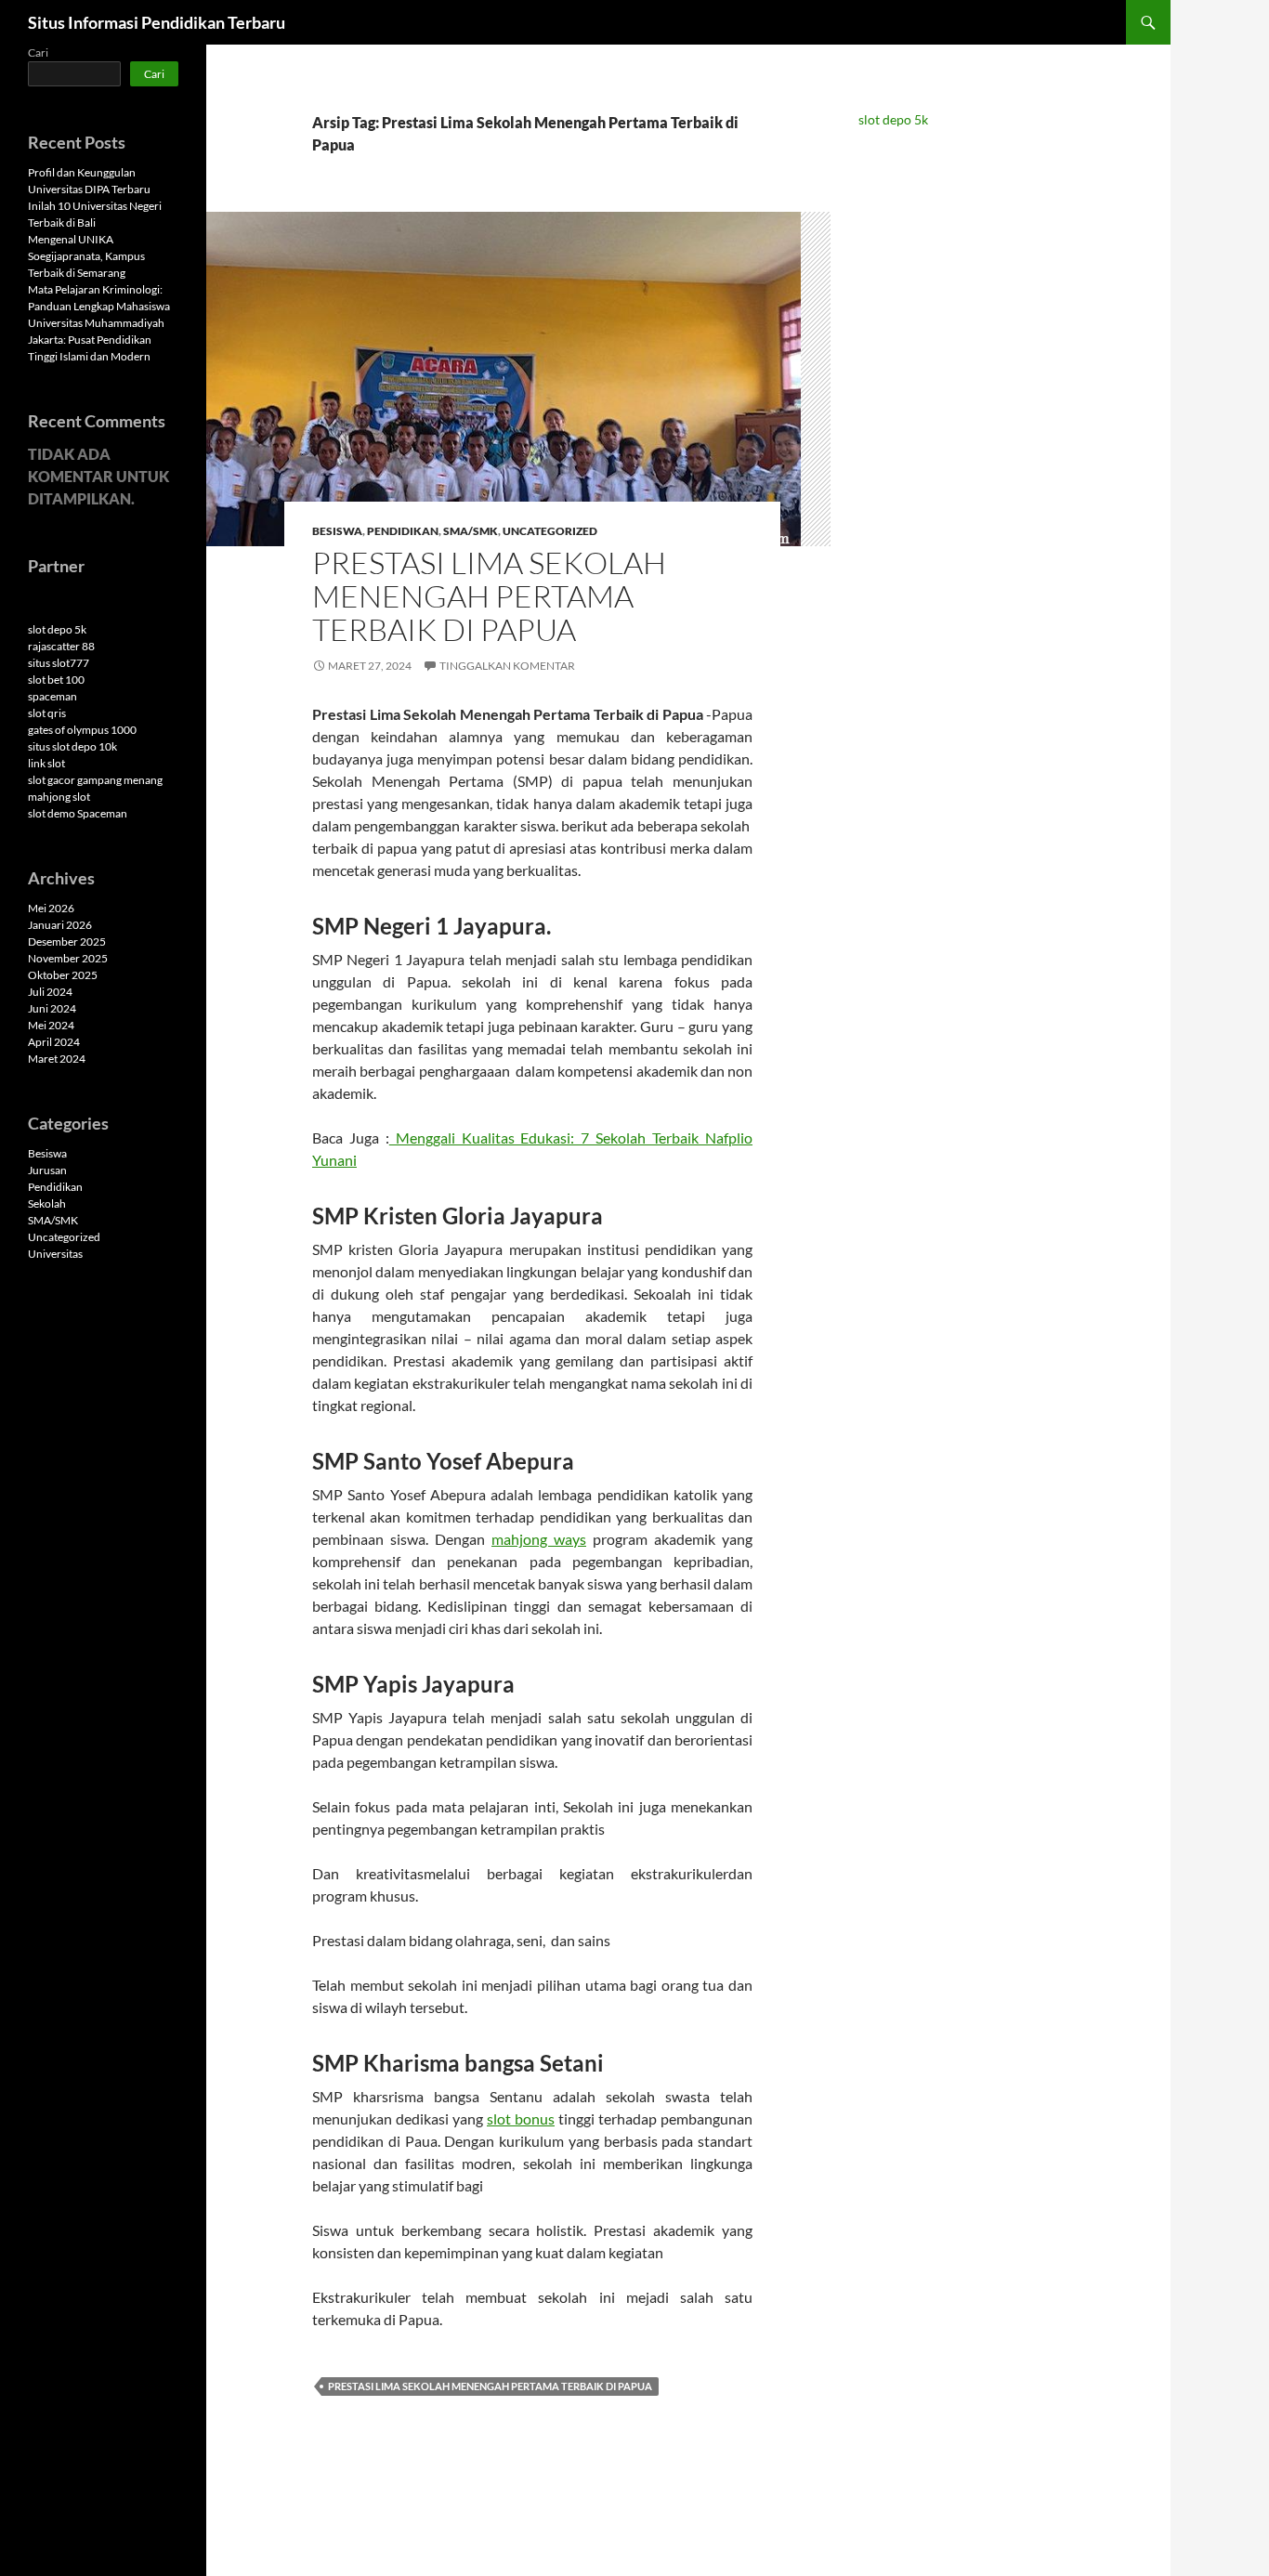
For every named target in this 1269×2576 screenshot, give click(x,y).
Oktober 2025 (63, 975)
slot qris (47, 713)
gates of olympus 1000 (82, 730)
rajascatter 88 (61, 646)
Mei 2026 (51, 908)
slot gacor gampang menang (95, 780)
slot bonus (521, 2118)
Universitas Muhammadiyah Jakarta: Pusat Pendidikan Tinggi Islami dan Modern (96, 340)
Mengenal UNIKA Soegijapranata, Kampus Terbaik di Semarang (86, 256)
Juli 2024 (50, 992)
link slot (46, 763)
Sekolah (47, 1203)
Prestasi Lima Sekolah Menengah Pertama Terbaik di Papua (489, 596)
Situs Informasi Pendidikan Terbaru (157, 22)
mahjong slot (59, 797)
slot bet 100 (56, 680)
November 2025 (68, 958)
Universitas (55, 1254)
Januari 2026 (60, 925)
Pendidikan (403, 531)
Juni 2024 (52, 1008)
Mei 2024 (51, 1025)
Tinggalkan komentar (507, 666)
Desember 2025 (67, 941)
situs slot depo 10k (72, 746)
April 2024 (54, 1042)
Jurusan (47, 1170)
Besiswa (337, 531)
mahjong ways (539, 1539)
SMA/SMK (471, 531)
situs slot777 (59, 663)
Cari (38, 52)
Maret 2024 (57, 1059)
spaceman (52, 696)
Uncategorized (550, 531)
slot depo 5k (893, 119)
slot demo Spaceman (78, 813)
